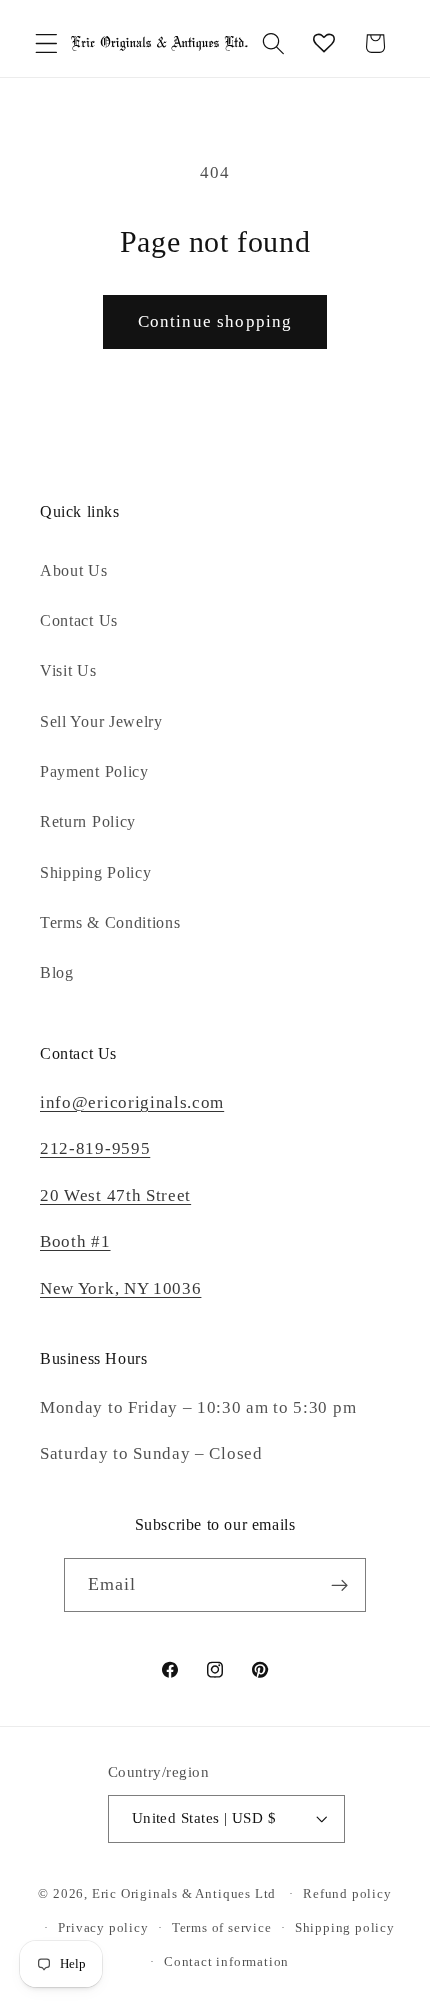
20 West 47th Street (115, 1195)
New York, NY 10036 (120, 1288)
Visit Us (68, 670)
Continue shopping (215, 321)
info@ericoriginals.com (132, 1102)
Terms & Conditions (110, 922)
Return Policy (88, 821)
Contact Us (79, 620)
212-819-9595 (95, 1148)
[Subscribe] (340, 1585)
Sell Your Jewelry (101, 721)
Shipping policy (345, 1928)
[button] (46, 43)
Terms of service (222, 1928)
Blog (57, 972)
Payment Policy (94, 771)
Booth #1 (75, 1241)
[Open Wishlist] (324, 43)
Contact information (226, 1962)
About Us (74, 570)
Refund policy (347, 1894)
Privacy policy (103, 1928)
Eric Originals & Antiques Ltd (184, 1894)
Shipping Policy (95, 872)
